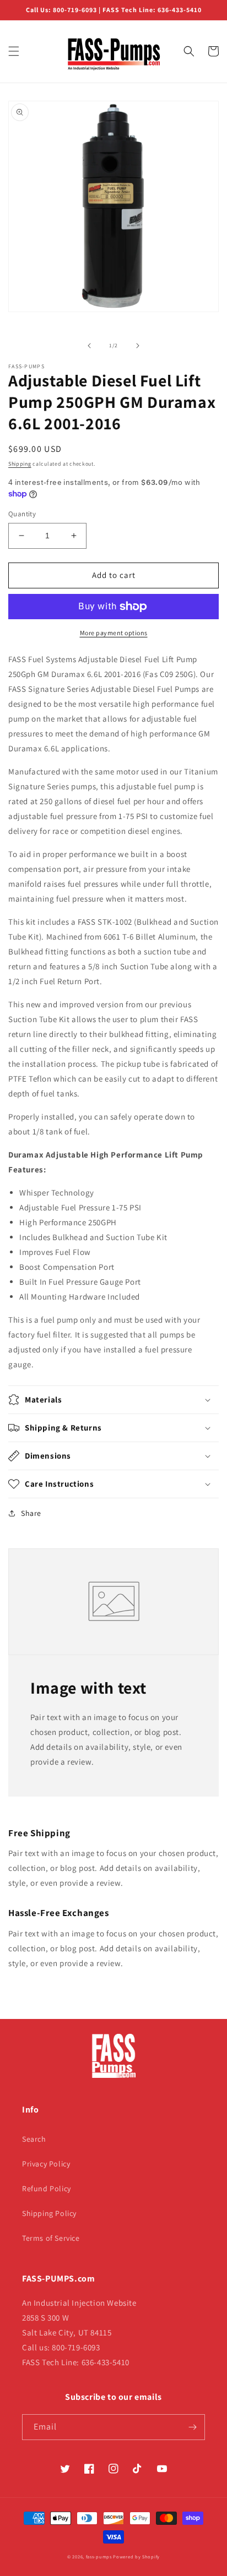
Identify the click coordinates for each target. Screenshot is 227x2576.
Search (34, 2139)
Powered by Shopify (136, 2556)
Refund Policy (47, 2188)
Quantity (22, 514)
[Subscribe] (192, 2427)
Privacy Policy (46, 2164)
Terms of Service (51, 2238)
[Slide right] (138, 346)
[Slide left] (89, 346)
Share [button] (31, 1513)
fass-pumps (99, 2556)
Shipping (20, 464)
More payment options (114, 633)
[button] (14, 51)
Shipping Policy (49, 2213)
